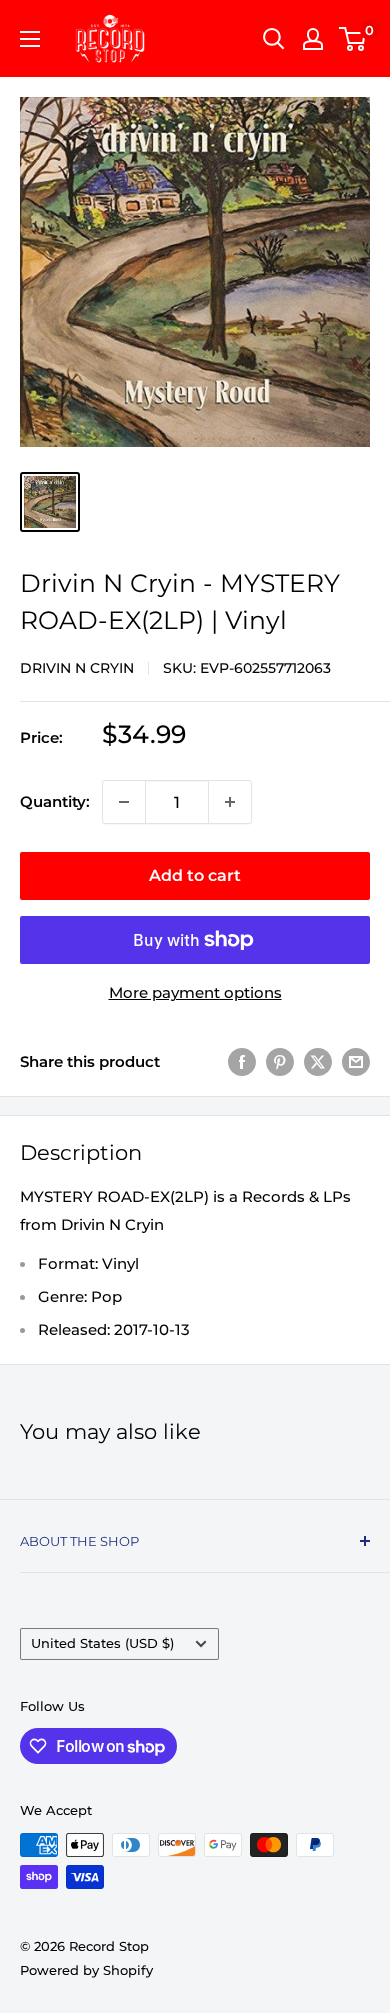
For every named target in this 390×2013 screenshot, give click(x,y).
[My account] (313, 39)
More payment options (195, 992)
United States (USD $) (102, 1643)
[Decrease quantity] (124, 802)
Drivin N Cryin (77, 668)
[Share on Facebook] (242, 1061)
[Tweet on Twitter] (318, 1061)
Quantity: (55, 801)
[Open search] (274, 39)
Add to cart (195, 875)
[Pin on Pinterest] (280, 1061)
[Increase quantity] (230, 802)
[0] (353, 39)
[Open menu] (30, 39)
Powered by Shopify (86, 1970)
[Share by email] (356, 1061)
